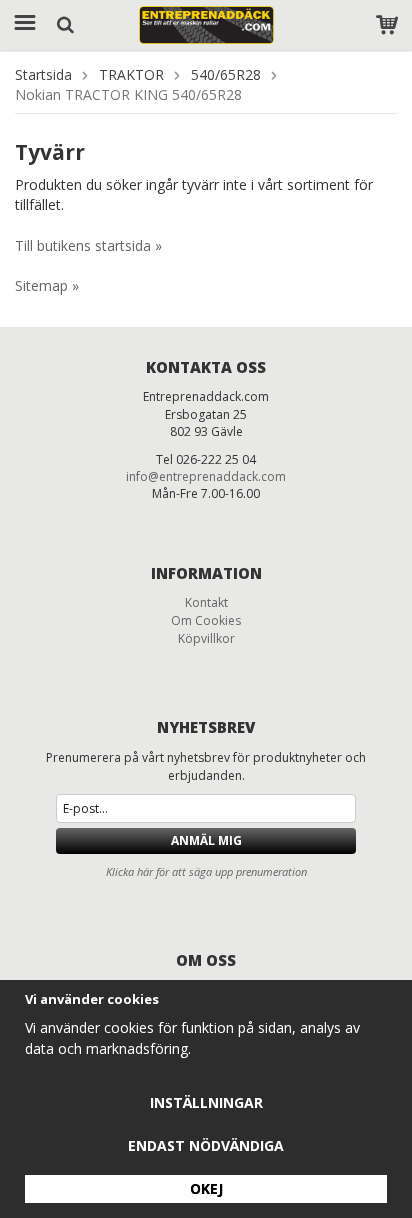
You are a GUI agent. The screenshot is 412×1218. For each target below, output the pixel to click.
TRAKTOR (131, 74)
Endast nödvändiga (206, 1145)
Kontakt (206, 602)
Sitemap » (47, 285)
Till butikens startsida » (88, 245)
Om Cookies (206, 620)
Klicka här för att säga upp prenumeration (206, 871)
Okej (206, 1188)
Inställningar (206, 1102)
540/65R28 (226, 74)
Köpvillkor (206, 638)
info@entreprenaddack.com (206, 476)
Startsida (43, 74)
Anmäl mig (206, 840)
